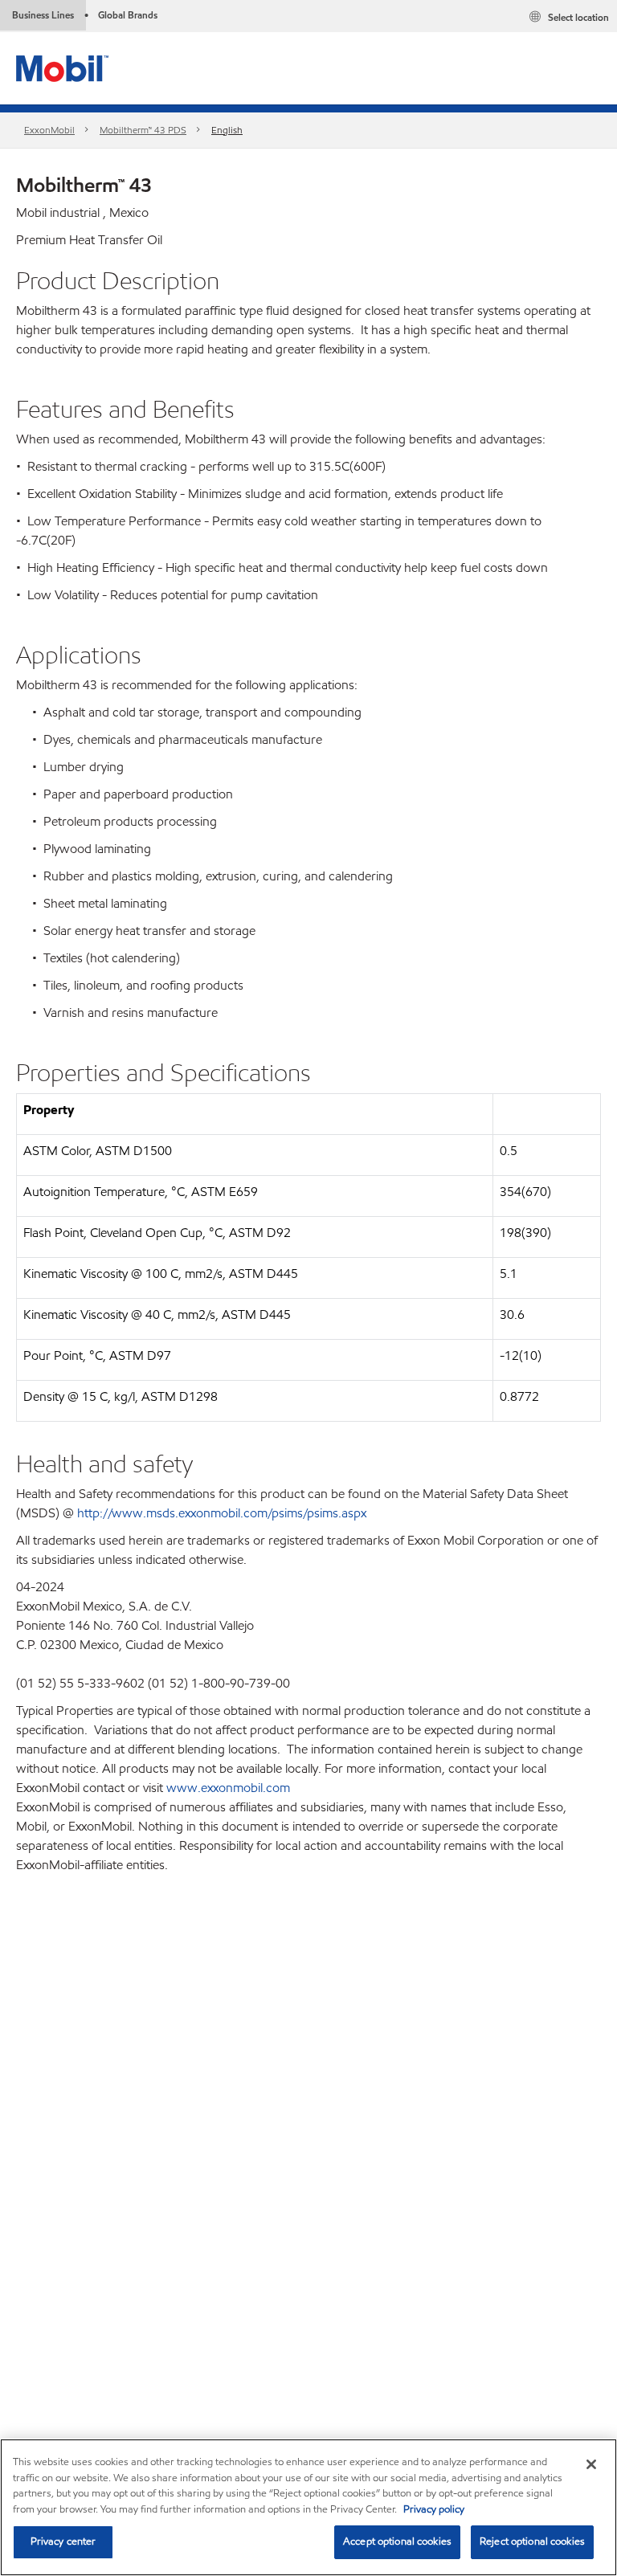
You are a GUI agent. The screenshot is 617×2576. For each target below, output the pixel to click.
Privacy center (63, 2541)
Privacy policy (434, 2509)
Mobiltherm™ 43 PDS (143, 130)
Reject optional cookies (532, 2541)
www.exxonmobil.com (228, 1788)
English (227, 130)
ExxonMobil (49, 130)
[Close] (591, 2464)
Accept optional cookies (397, 2541)
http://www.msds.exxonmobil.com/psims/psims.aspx (222, 1513)
